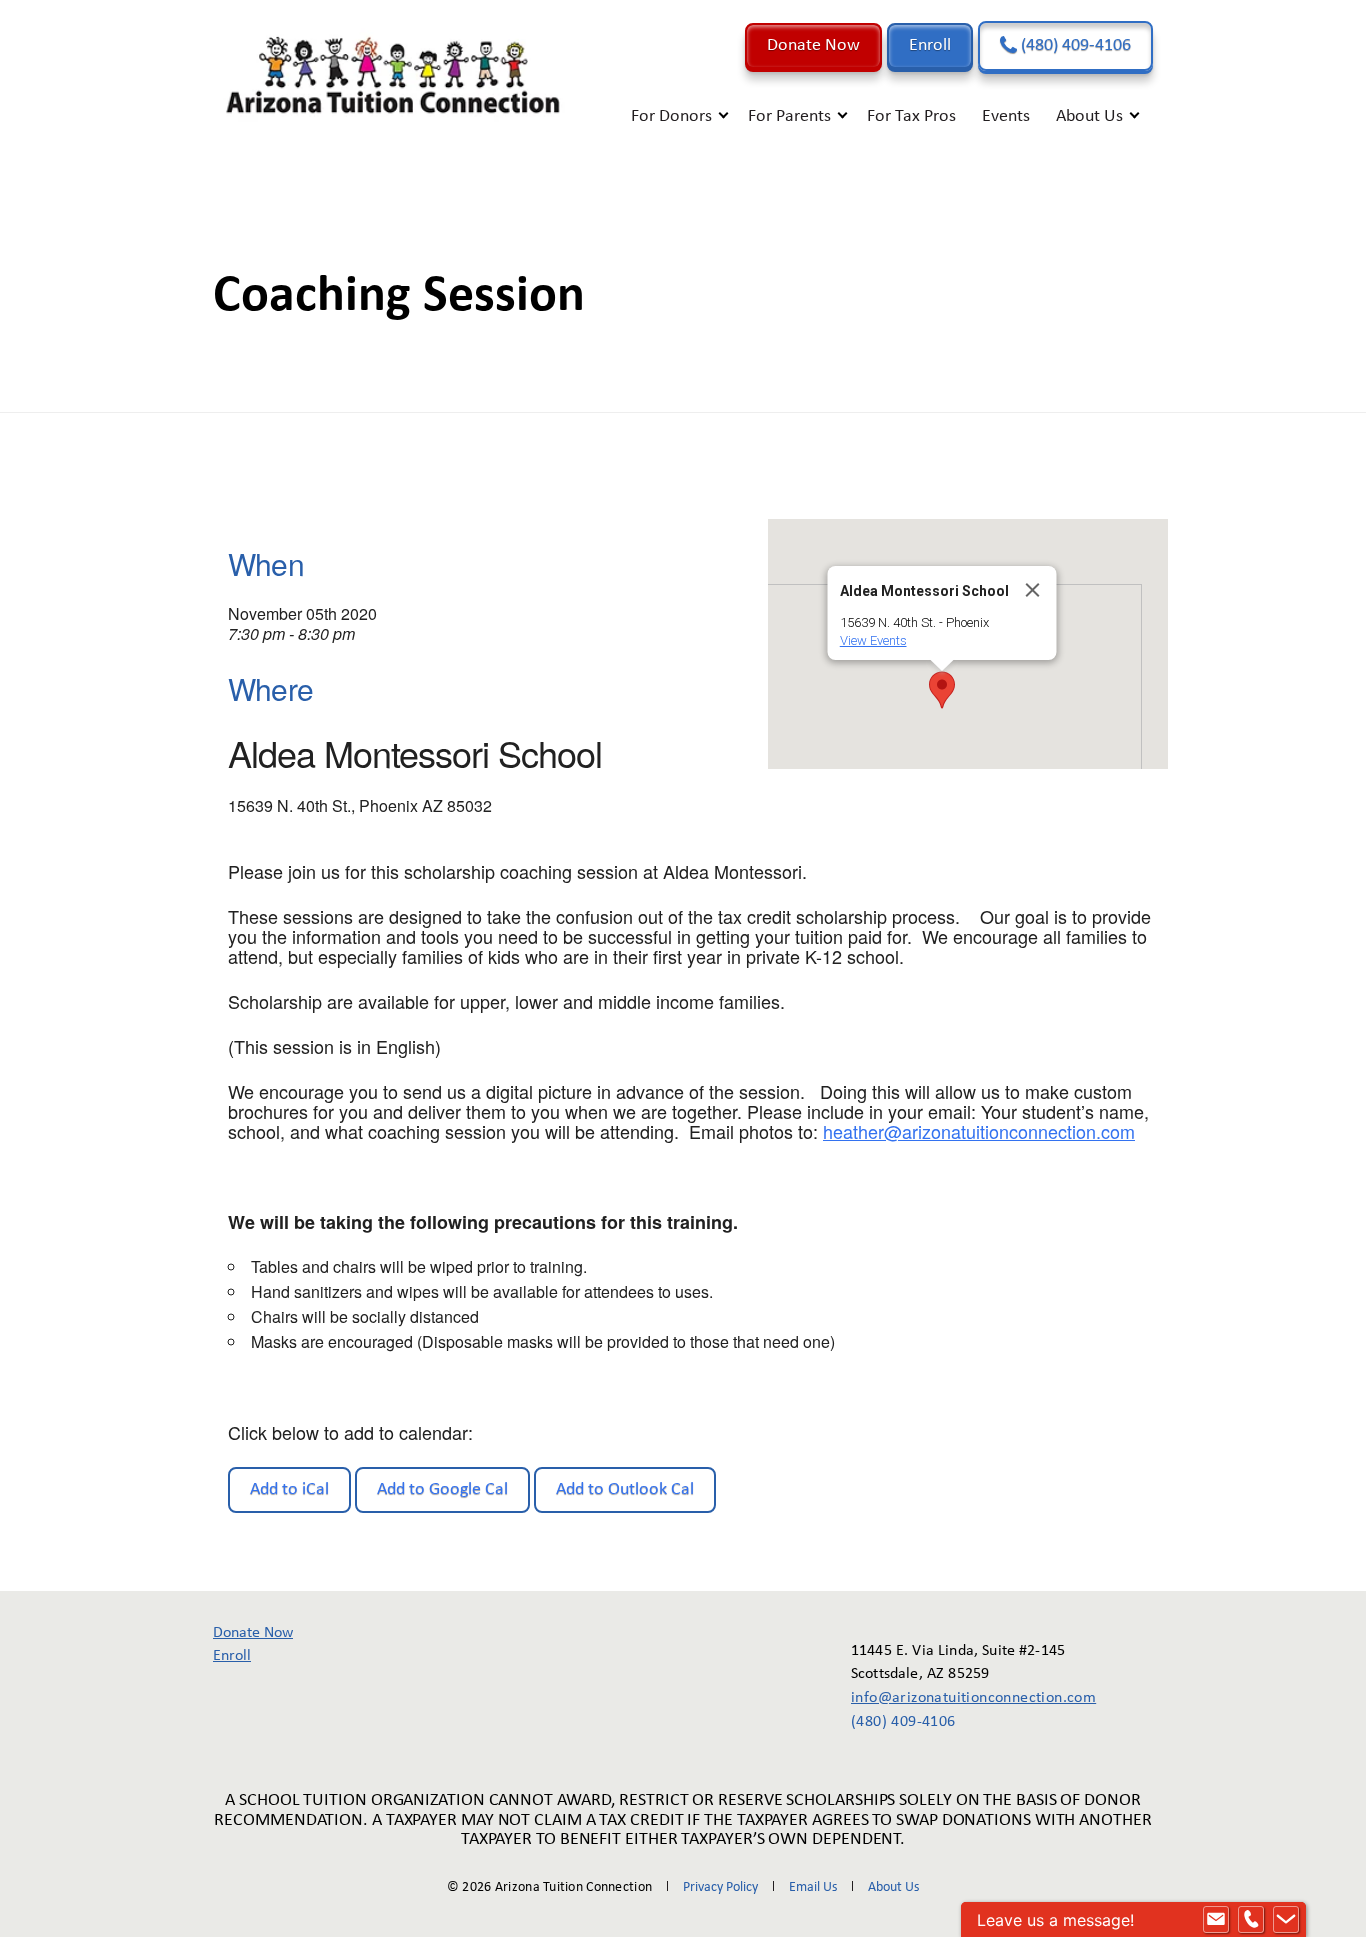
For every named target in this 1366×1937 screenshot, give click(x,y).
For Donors (671, 116)
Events (1006, 116)
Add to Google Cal (442, 1489)
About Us (1089, 116)
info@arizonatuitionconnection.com (959, 1698)
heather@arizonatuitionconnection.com (979, 1131)
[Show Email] (1216, 1920)
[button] (942, 690)
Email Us (813, 1887)
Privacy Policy (720, 1887)
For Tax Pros (911, 116)
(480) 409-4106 (1074, 45)
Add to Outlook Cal (625, 1489)
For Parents (789, 116)
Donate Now (813, 45)
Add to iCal (289, 1489)
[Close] (1033, 590)
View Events (873, 640)
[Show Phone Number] (1251, 1920)
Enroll (930, 45)
